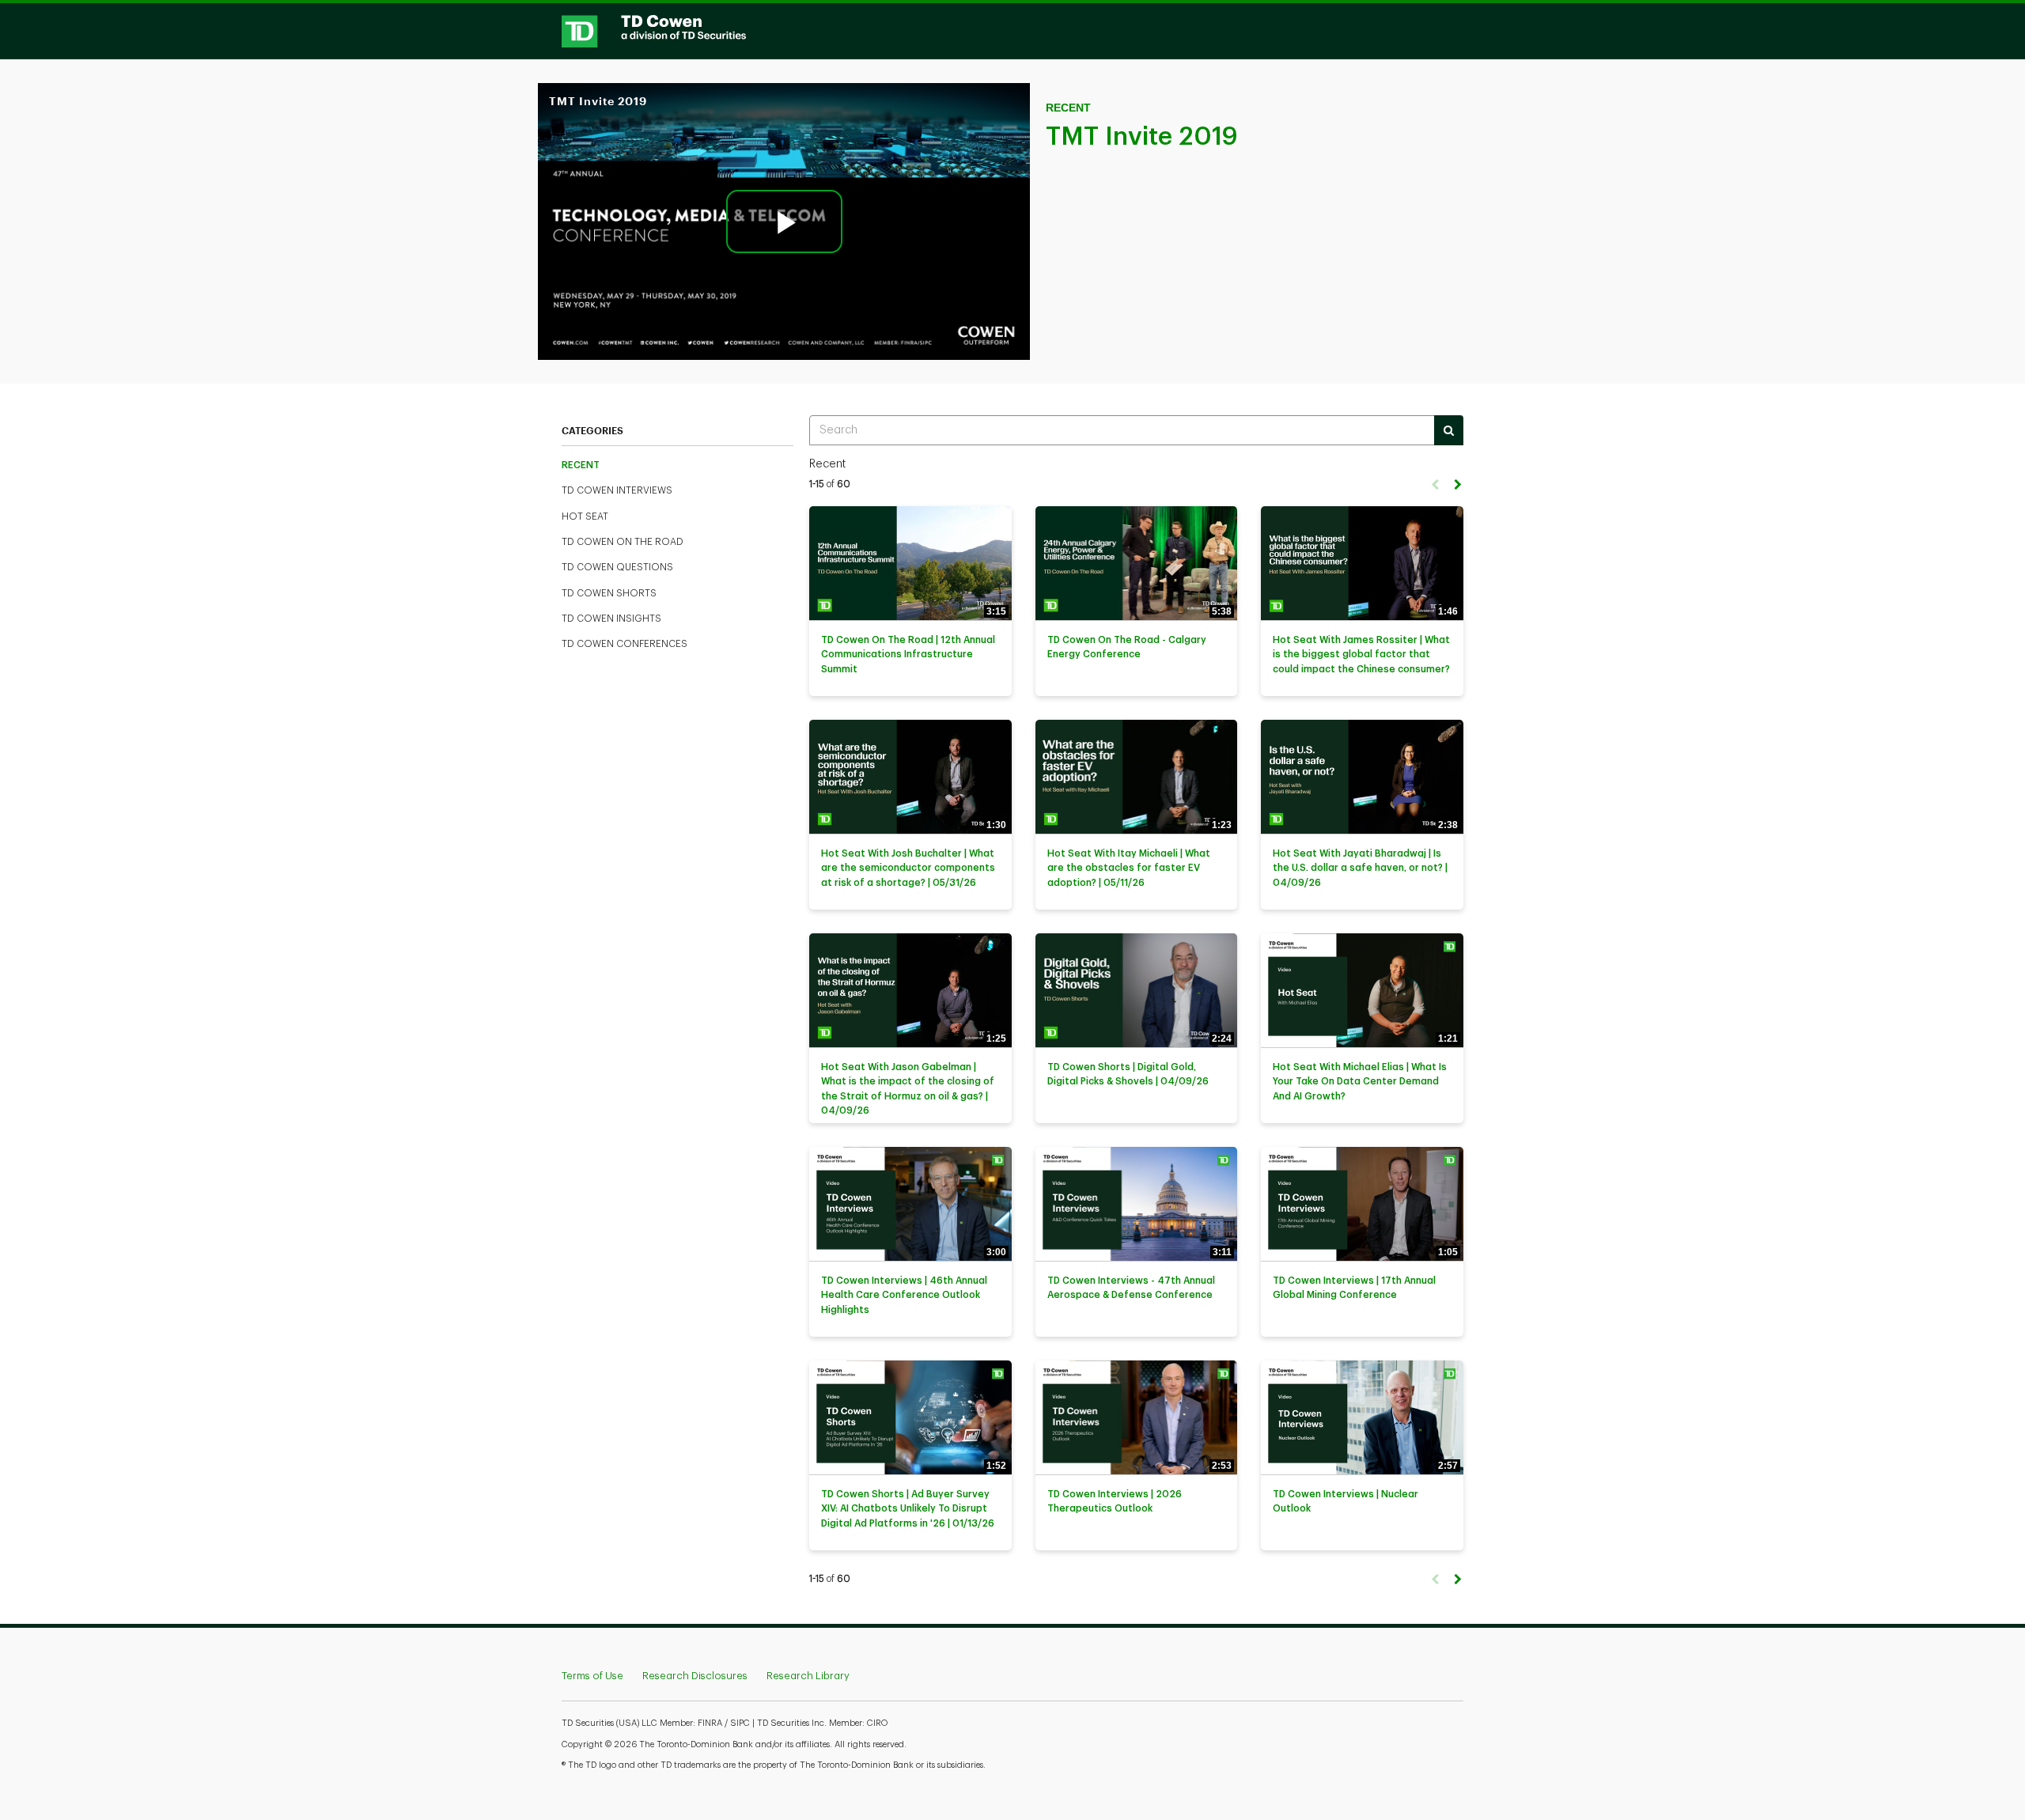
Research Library (808, 1676)
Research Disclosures (695, 1676)
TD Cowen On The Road (623, 542)
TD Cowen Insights (611, 619)
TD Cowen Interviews (617, 490)
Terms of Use (592, 1676)
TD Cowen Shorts (609, 593)
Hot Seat (585, 516)
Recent (581, 465)
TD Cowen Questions (617, 567)
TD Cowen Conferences (625, 644)
